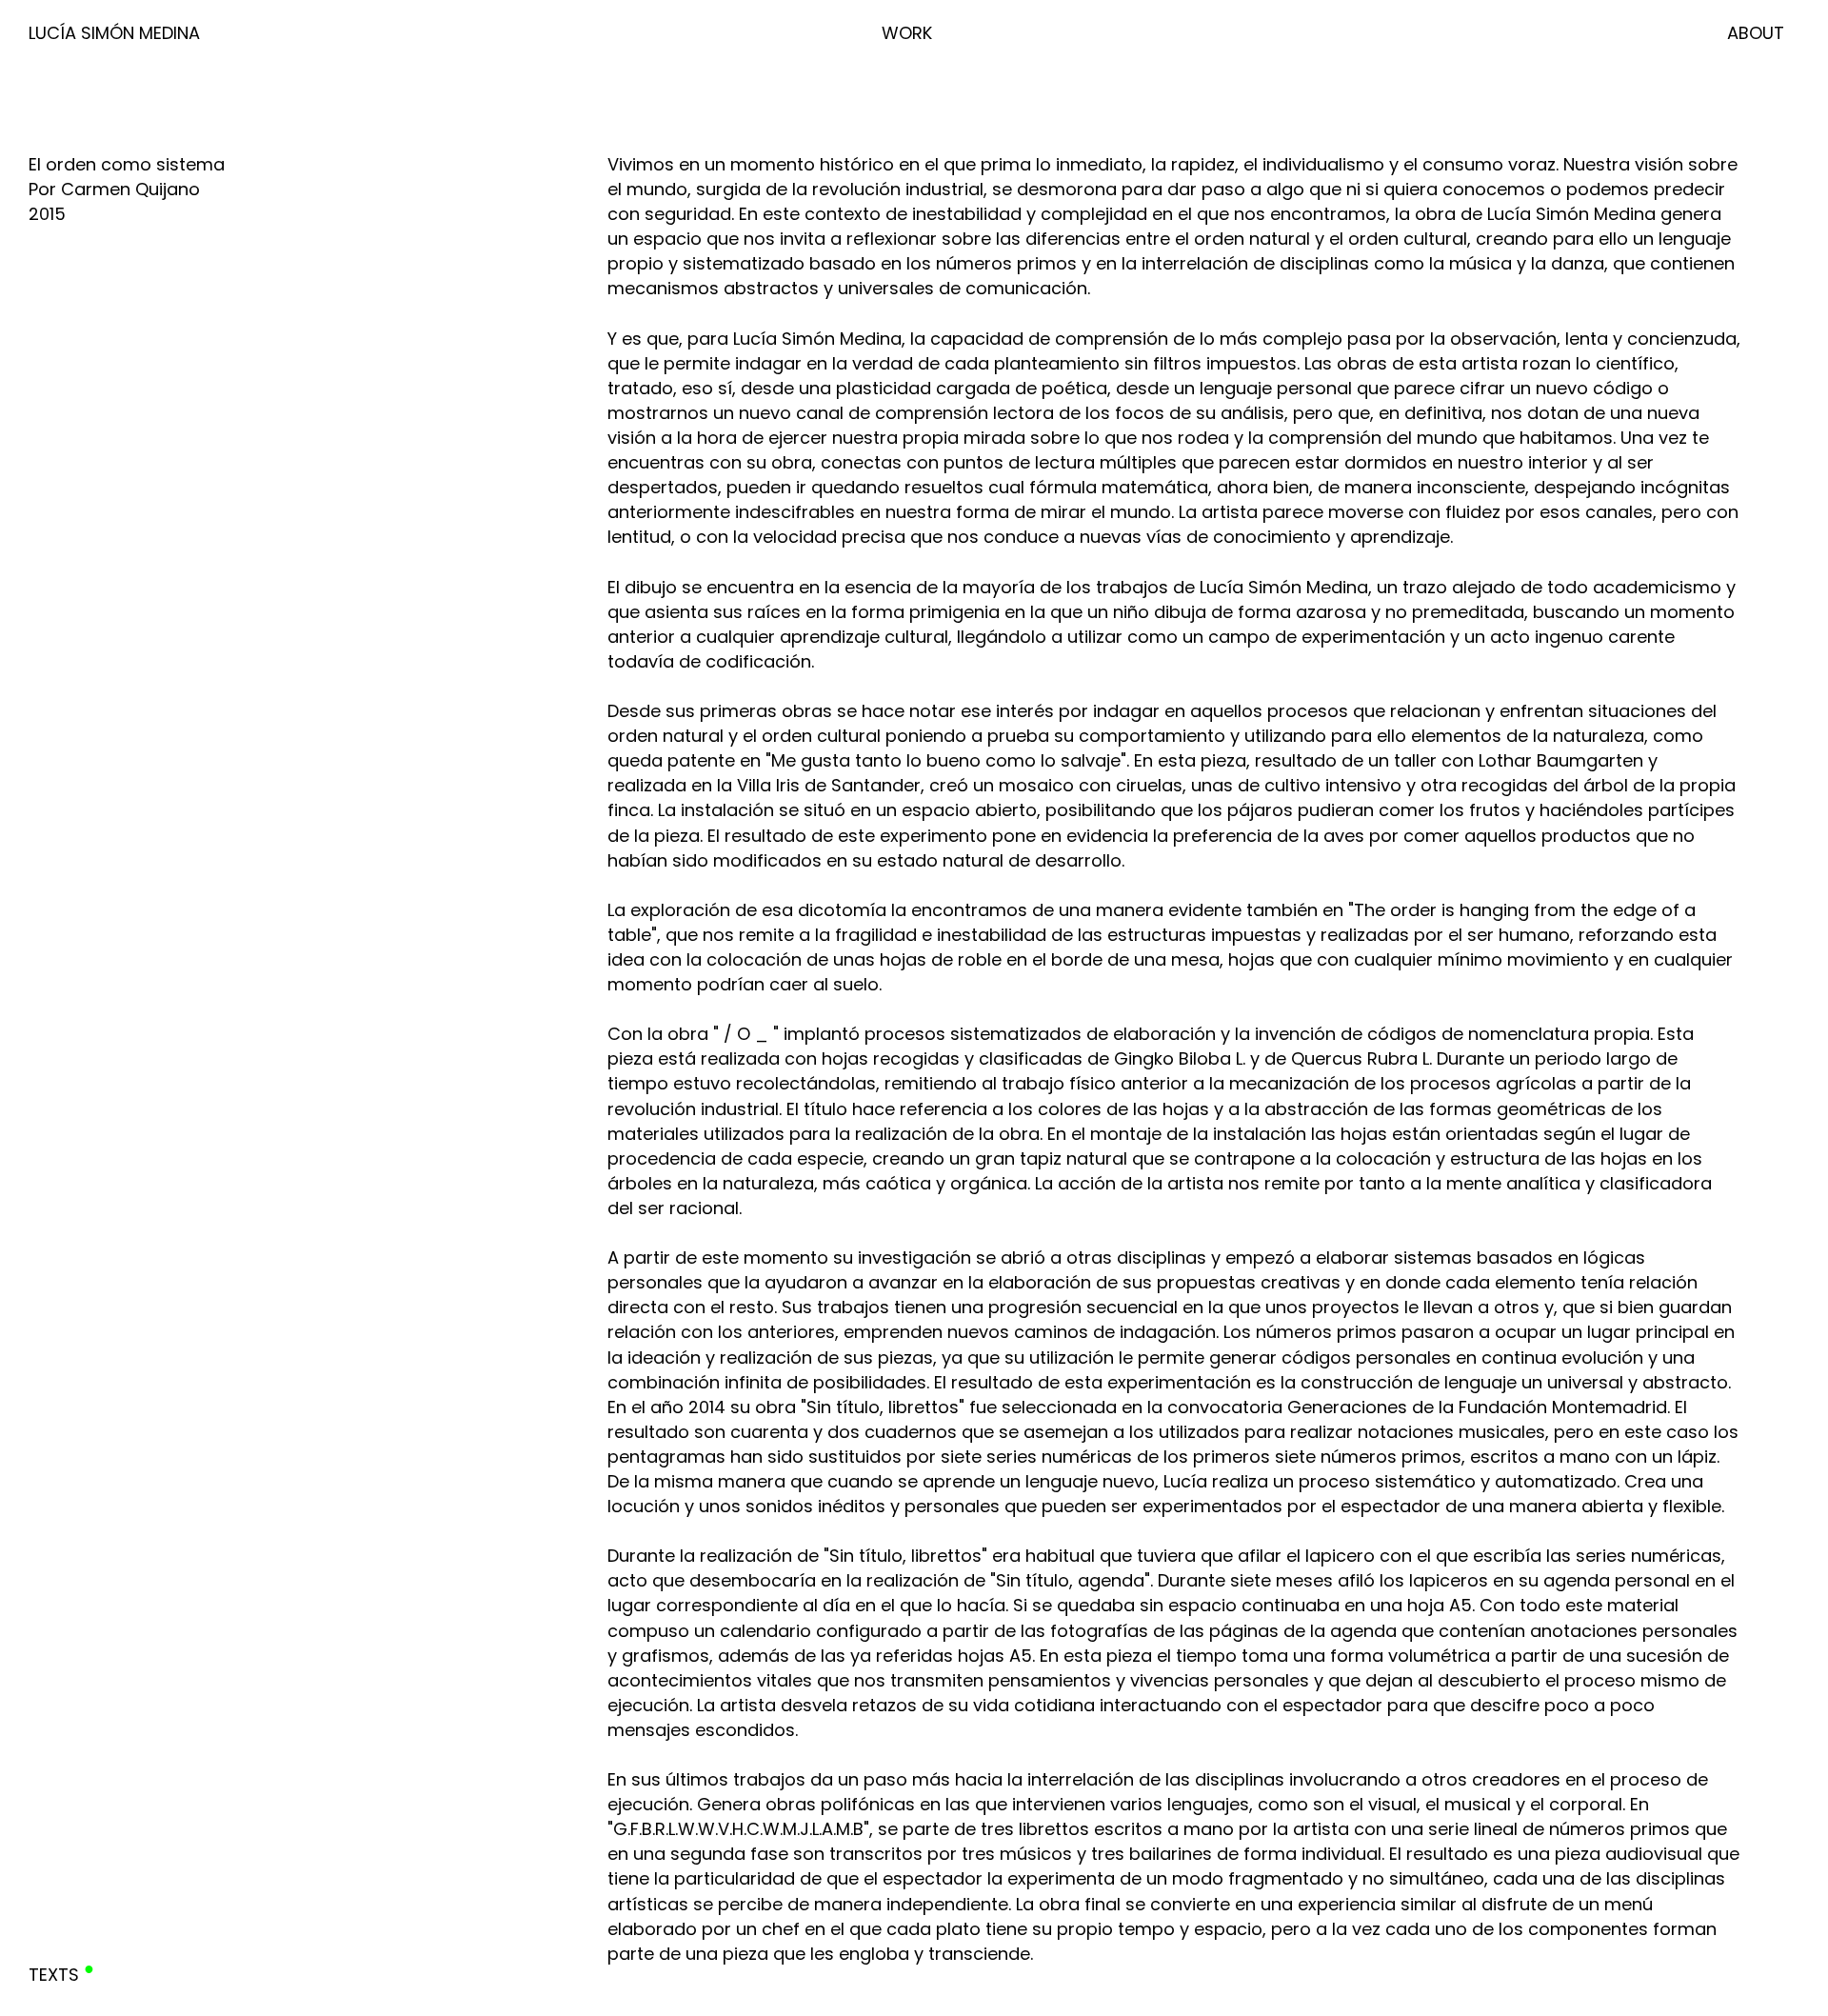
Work (907, 33)
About (1756, 33)
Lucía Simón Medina (114, 33)
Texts (54, 1975)
